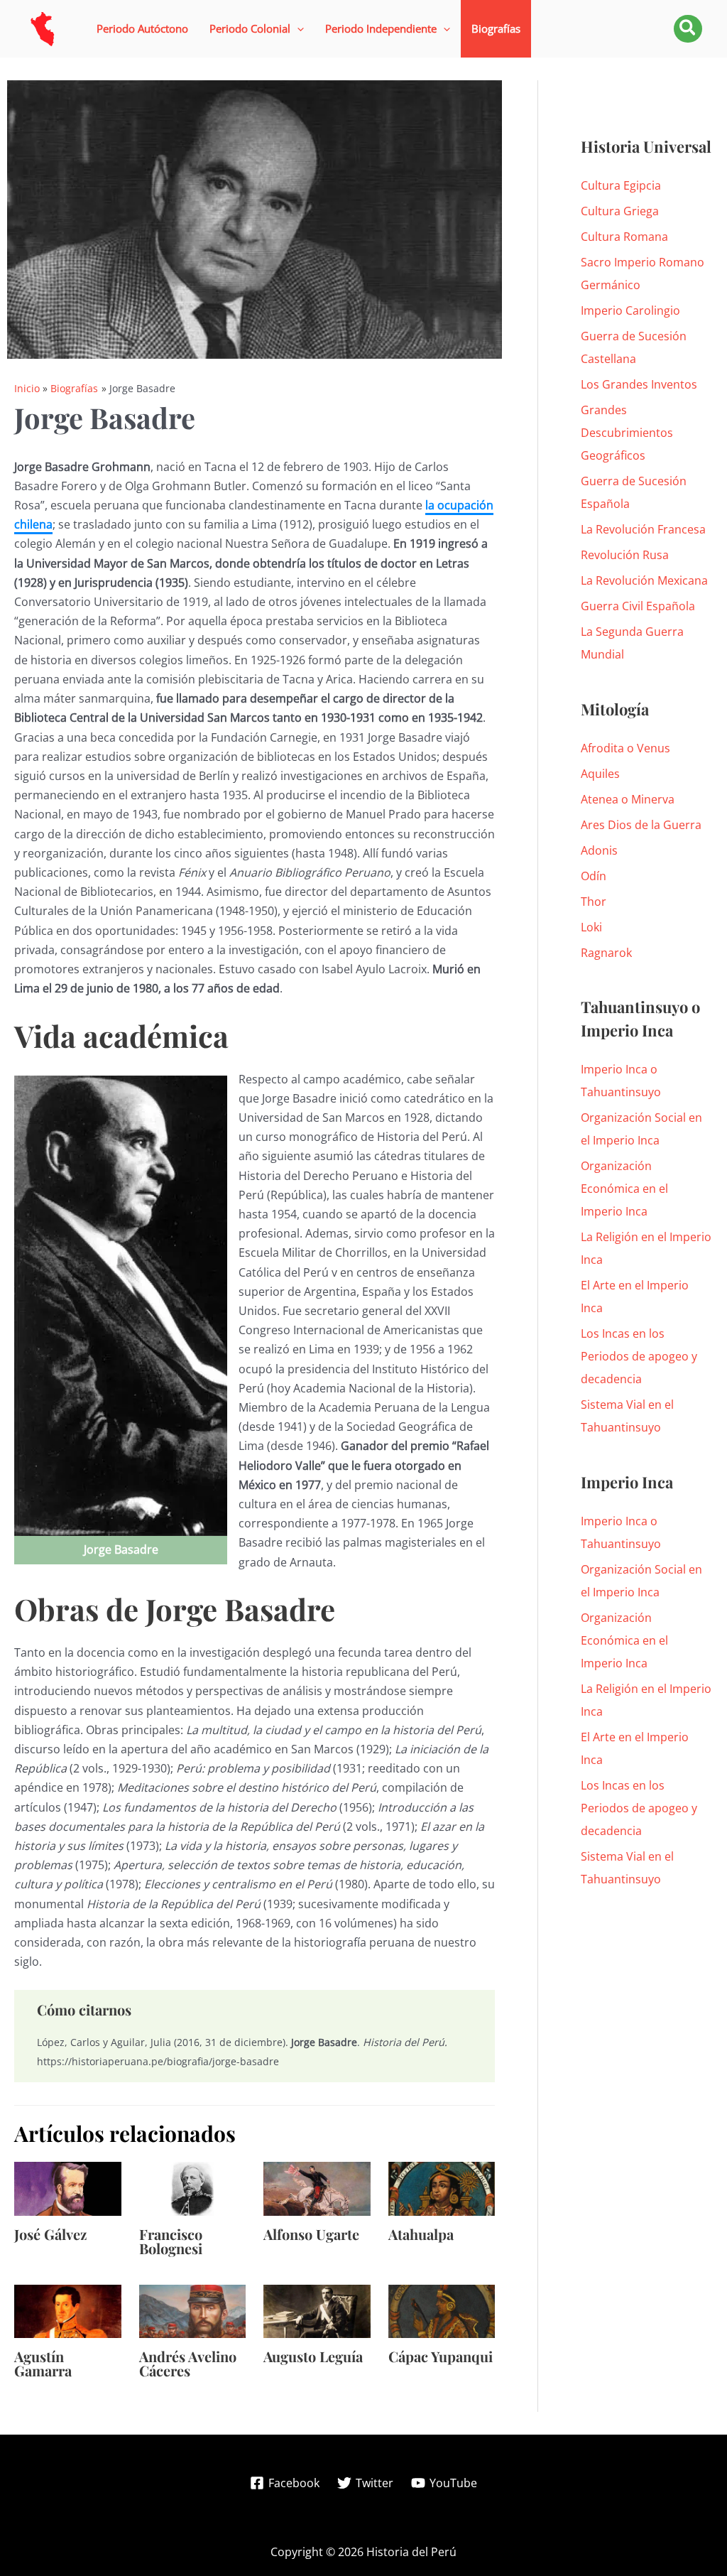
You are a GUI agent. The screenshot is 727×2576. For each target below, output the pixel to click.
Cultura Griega (620, 211)
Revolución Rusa (625, 555)
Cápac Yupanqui (441, 2356)
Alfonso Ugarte (311, 2234)
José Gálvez (50, 2234)
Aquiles (600, 774)
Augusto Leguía (313, 2356)
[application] (297, 29)
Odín (594, 876)
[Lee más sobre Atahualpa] (442, 2187)
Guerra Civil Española (638, 606)
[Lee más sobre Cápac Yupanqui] (442, 2310)
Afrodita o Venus (625, 748)
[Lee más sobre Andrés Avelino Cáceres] (193, 2310)
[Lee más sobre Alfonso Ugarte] (317, 2187)
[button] (257, 29)
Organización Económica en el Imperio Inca (624, 1189)
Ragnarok (606, 953)
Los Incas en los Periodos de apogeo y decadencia (639, 1356)
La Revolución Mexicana (644, 580)
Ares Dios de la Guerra (641, 825)
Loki (591, 927)
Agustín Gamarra (43, 2363)
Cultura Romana (624, 237)
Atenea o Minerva (628, 799)
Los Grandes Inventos (639, 384)
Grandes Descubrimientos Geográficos (627, 433)
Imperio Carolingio (630, 310)
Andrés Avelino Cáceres (188, 2363)
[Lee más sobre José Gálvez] (68, 2187)
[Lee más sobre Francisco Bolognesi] (193, 2187)
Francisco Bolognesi (171, 2241)
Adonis (599, 850)
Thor (594, 902)
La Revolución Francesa (643, 529)
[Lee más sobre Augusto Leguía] (317, 2310)
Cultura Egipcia (621, 185)
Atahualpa (421, 2234)
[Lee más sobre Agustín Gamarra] (68, 2310)
